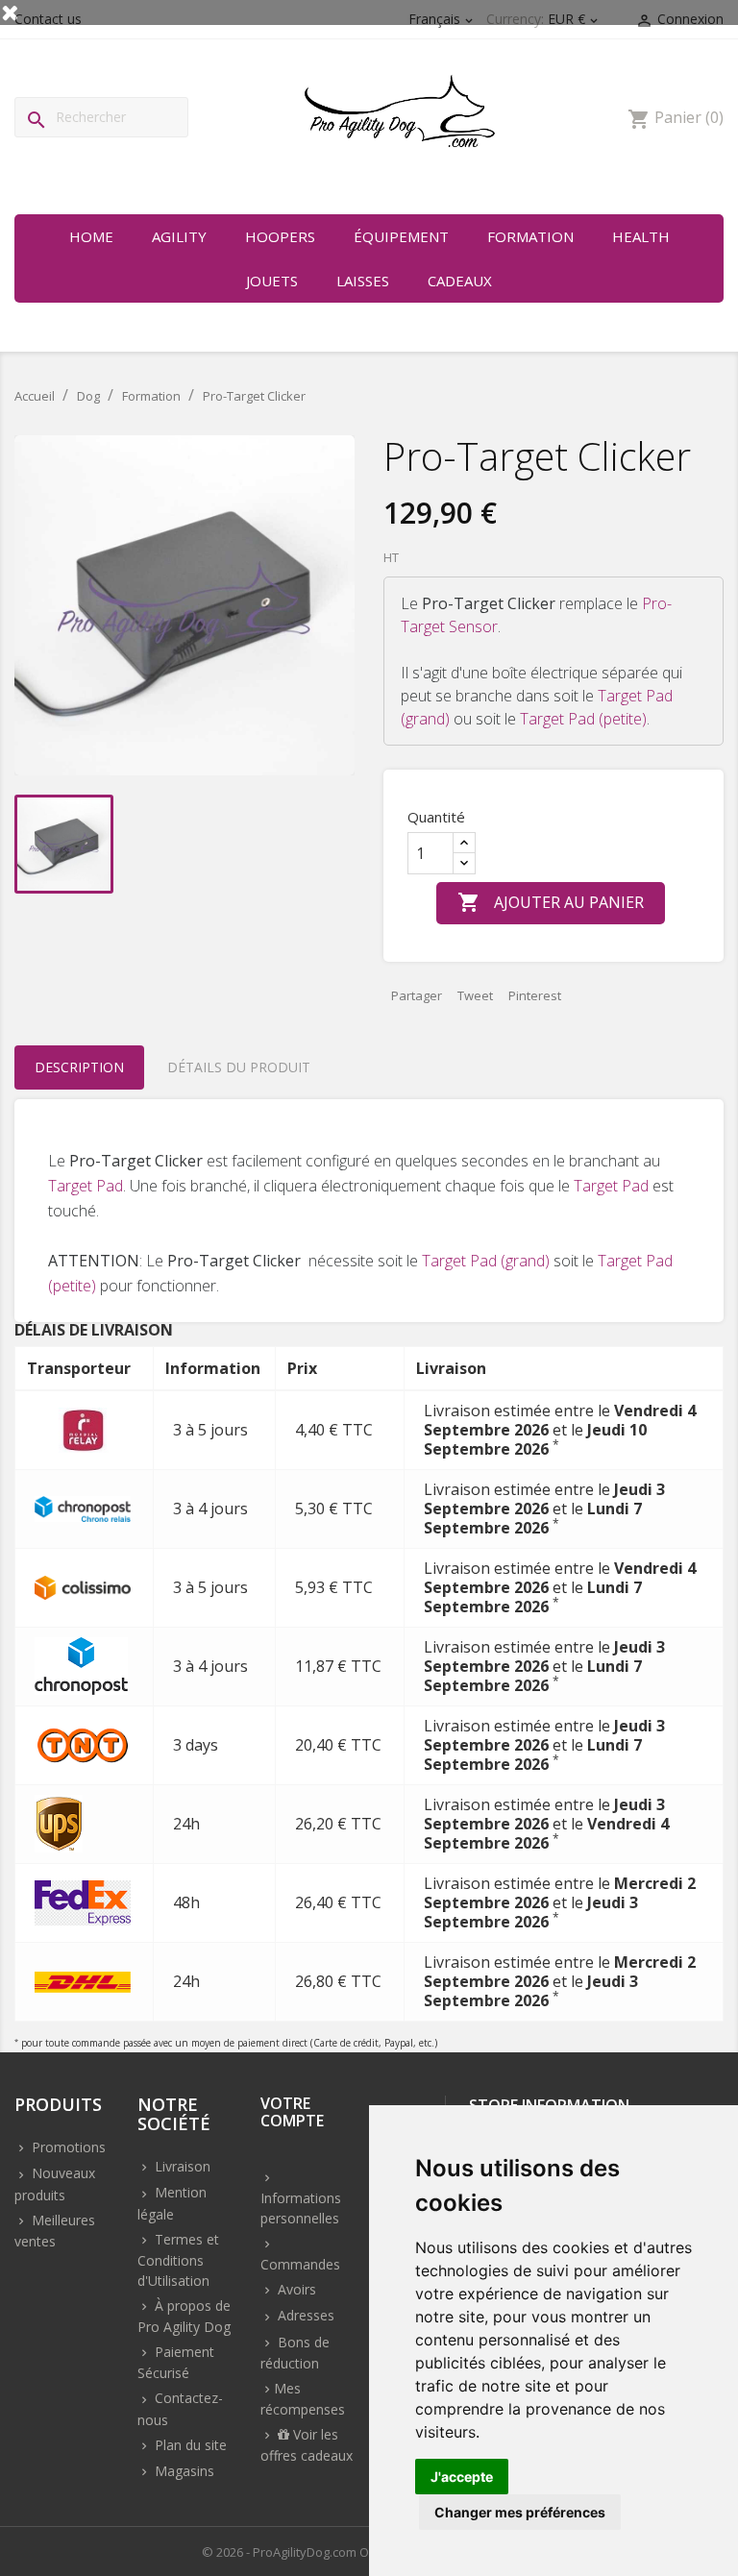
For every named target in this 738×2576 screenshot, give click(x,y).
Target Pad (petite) (583, 719)
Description (79, 1067)
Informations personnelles (301, 2208)
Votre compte (292, 2113)
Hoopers (280, 236)
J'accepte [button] (462, 2477)
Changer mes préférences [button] (520, 2512)
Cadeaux (460, 281)
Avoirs (295, 2289)
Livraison (181, 2166)
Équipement (401, 236)
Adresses (304, 2315)
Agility (179, 236)
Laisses (363, 281)
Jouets (272, 281)
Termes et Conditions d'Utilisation (178, 2260)
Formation (530, 236)
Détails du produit (239, 1067)
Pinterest (535, 995)
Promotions (67, 2147)
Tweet (475, 995)
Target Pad (86, 1186)
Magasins (183, 2471)
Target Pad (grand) (486, 1261)
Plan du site (189, 2445)
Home (91, 236)
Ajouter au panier (551, 902)
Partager (417, 995)
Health (641, 236)
